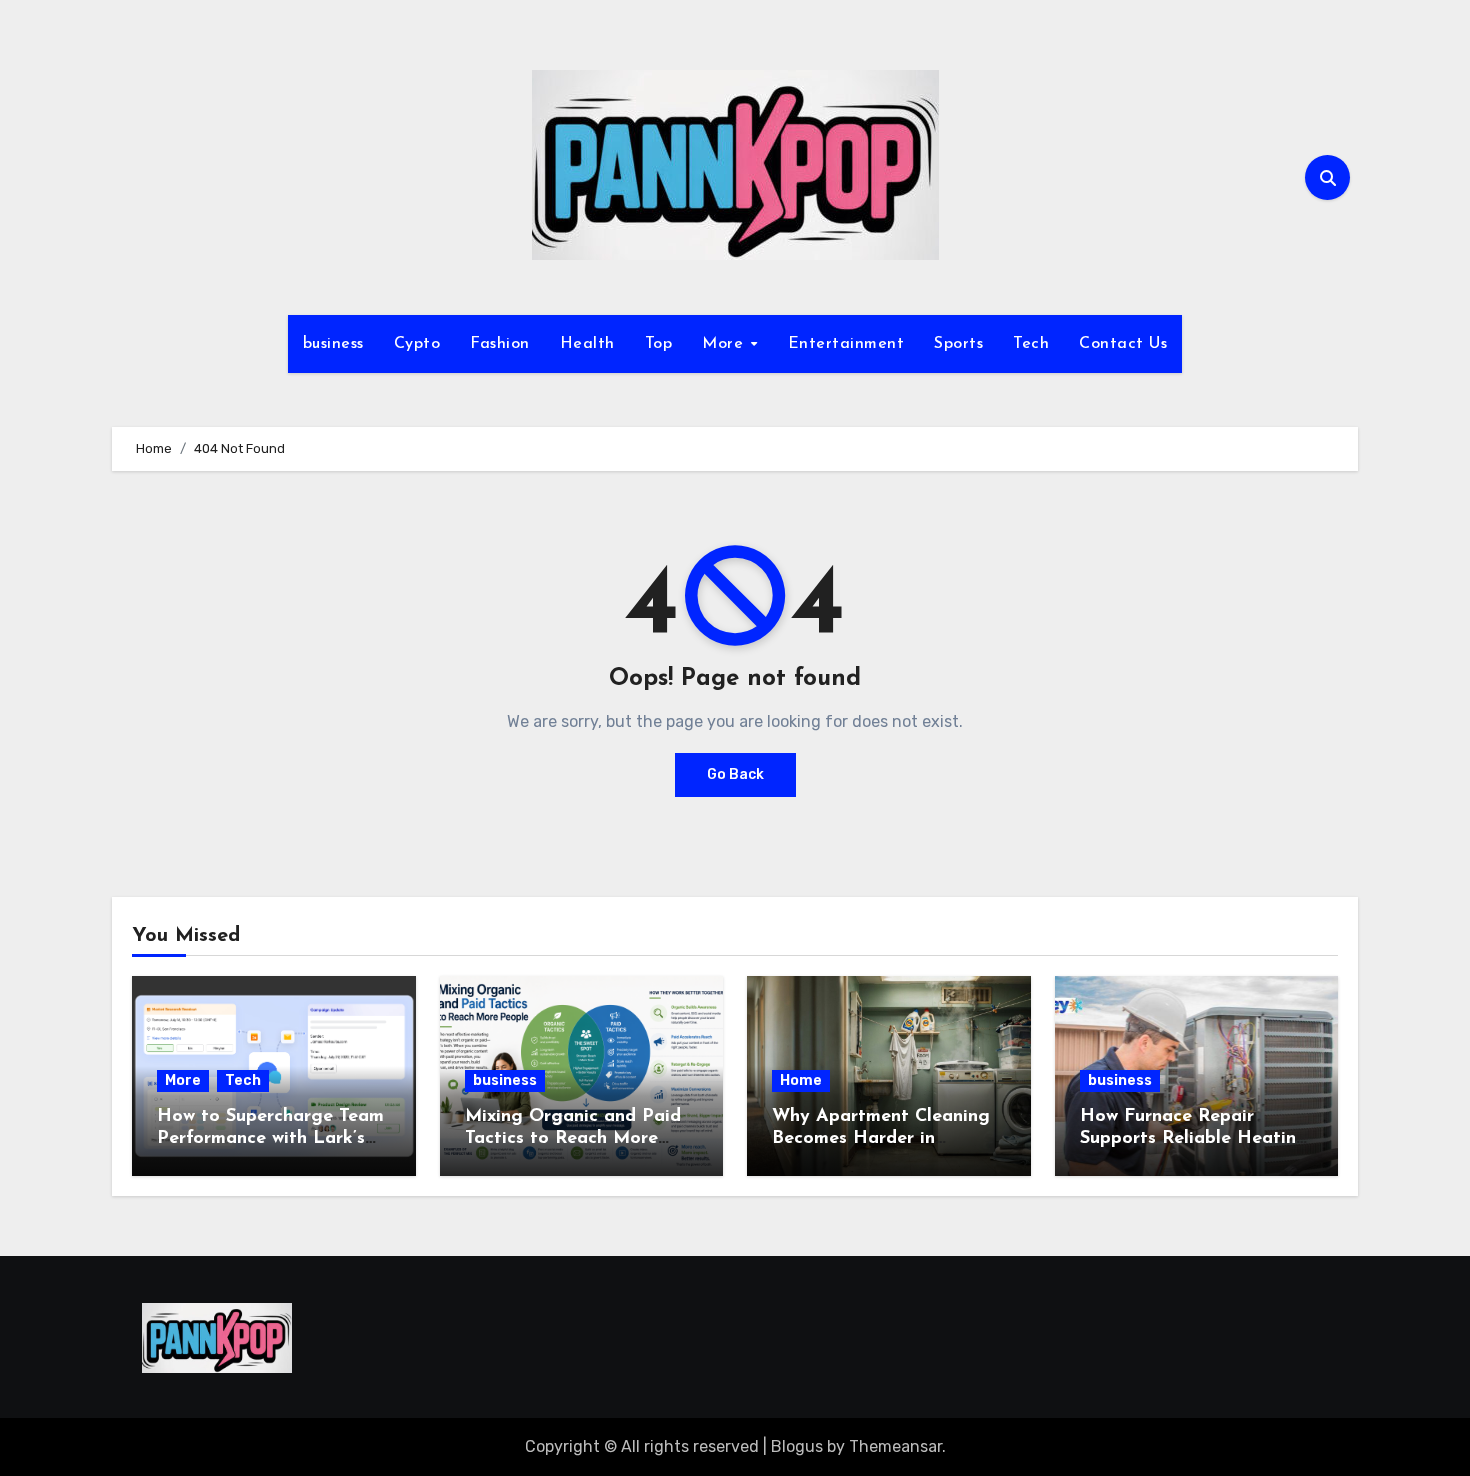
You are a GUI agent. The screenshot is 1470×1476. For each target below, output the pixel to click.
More (725, 344)
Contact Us (1123, 344)
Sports (958, 344)
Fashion (500, 344)
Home (801, 1080)
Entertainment (846, 344)
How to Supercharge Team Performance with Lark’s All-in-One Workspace (270, 1138)
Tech (1031, 344)
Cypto (417, 344)
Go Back (735, 774)
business (333, 344)
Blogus (797, 1446)
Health (587, 344)
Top (659, 344)
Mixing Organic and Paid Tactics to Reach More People (573, 1138)
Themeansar (895, 1446)
